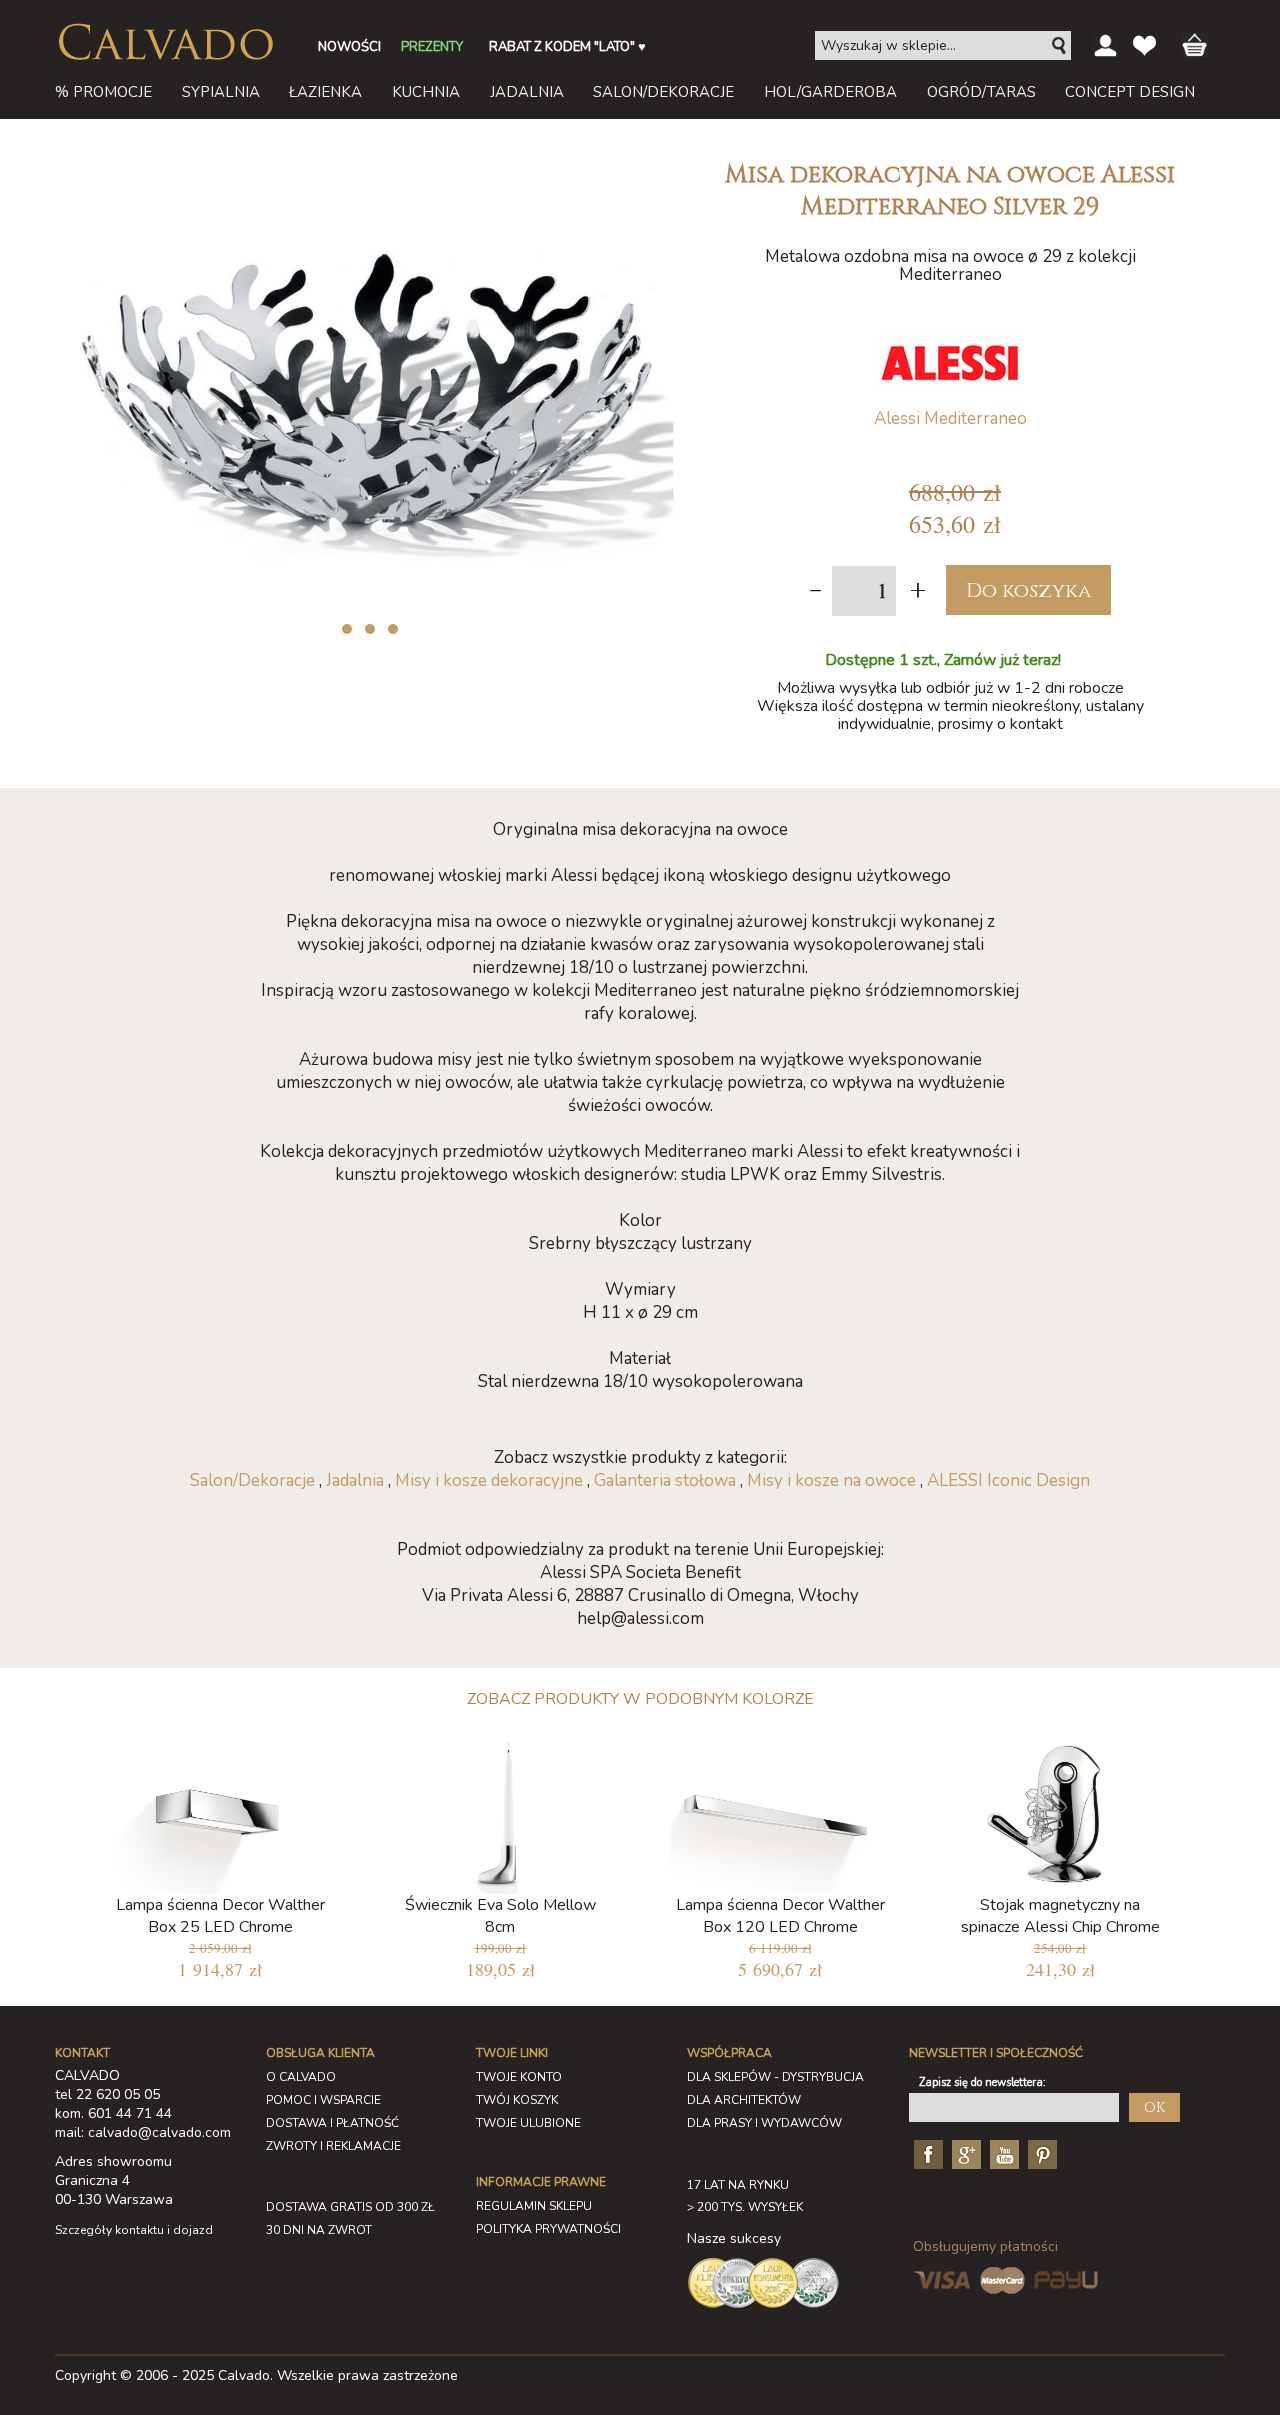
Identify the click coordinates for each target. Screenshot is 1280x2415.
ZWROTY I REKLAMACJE (333, 2146)
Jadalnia (355, 1480)
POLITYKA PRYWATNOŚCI (548, 2229)
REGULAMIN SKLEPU (534, 2206)
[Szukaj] (1060, 46)
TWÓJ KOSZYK (517, 2100)
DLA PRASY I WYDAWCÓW (764, 2123)
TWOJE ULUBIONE (528, 2123)
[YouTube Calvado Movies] (1002, 2153)
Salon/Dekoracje (252, 1480)
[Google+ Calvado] (964, 2153)
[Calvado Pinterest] (1040, 2153)
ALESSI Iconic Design (1008, 1480)
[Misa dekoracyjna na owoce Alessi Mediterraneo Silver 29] (365, 158)
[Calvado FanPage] (926, 2153)
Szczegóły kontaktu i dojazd (134, 2230)
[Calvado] (165, 42)
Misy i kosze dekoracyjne (489, 1480)
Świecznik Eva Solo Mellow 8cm (500, 1916)
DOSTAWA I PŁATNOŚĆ (332, 2123)
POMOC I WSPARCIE (323, 2100)
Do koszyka (1028, 590)
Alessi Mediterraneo (950, 418)
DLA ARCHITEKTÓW (744, 2100)
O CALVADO (301, 2077)
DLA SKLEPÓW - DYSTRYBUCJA (775, 2077)
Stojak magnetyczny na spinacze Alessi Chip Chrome (1060, 1916)
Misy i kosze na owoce (831, 1480)
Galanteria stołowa (665, 1480)
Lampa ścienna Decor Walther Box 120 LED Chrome (780, 1916)
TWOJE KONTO (519, 2077)
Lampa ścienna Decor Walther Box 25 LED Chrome (220, 1916)
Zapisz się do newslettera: (982, 2082)
